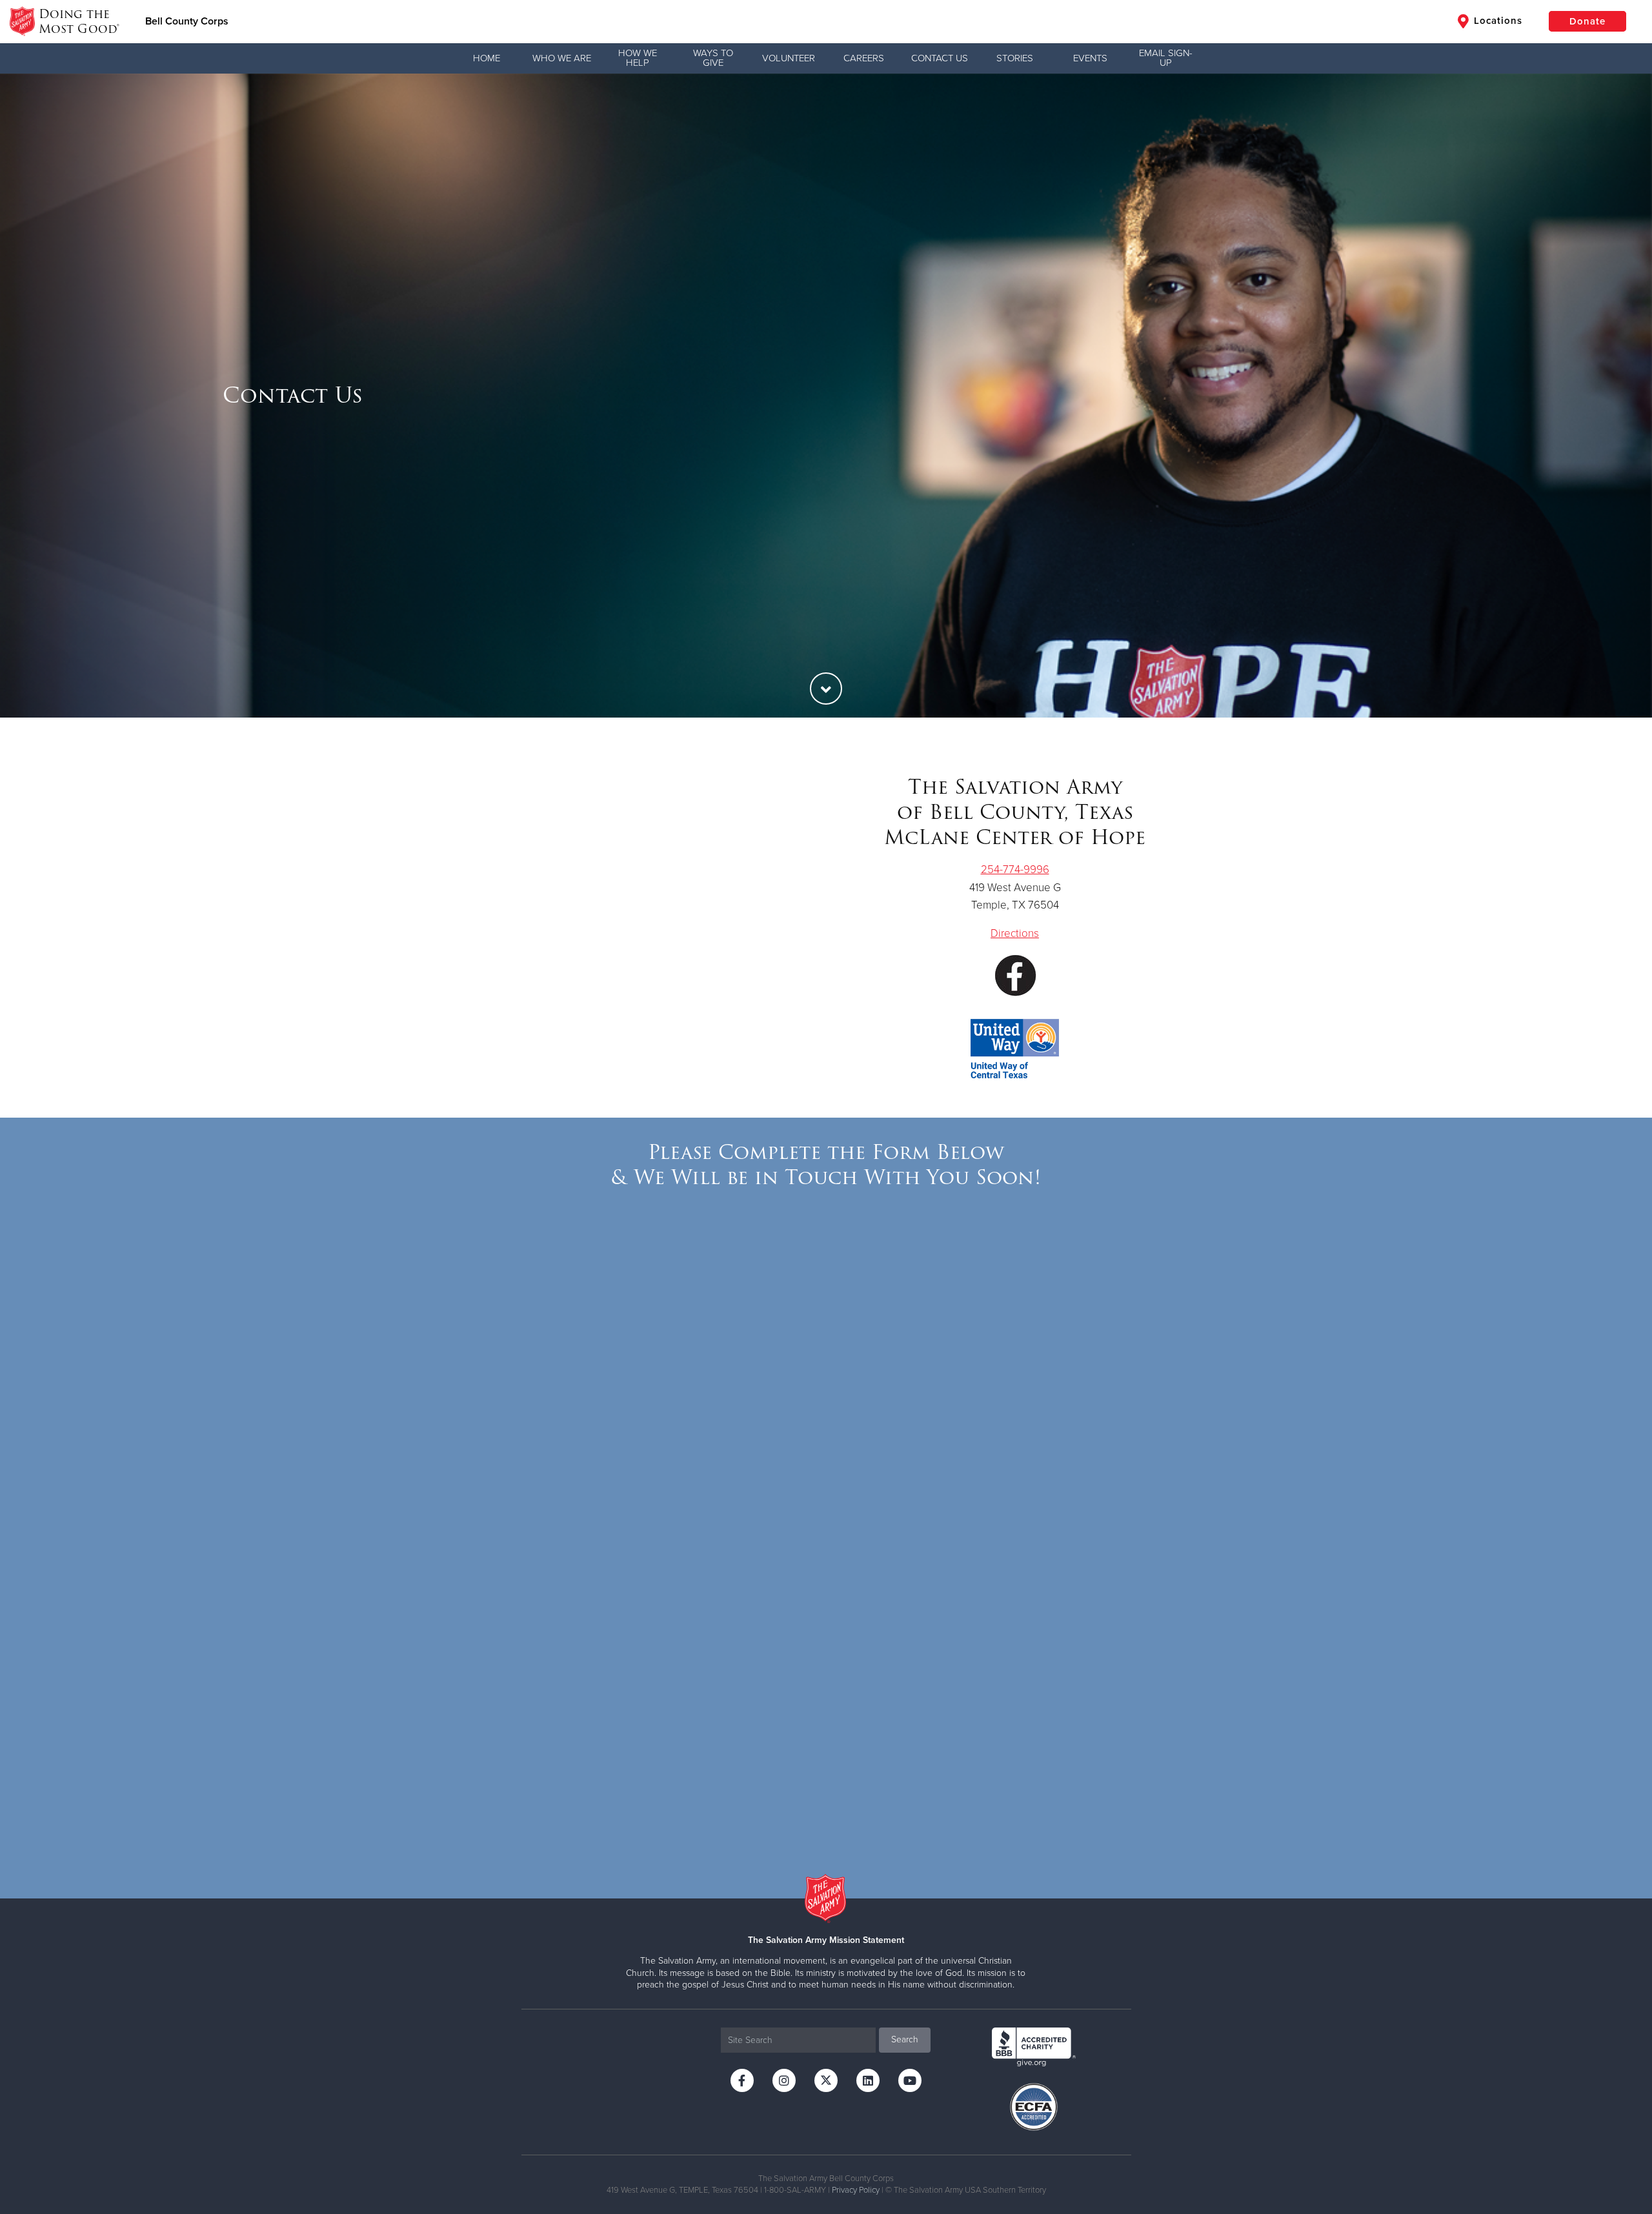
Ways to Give (713, 58)
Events (1090, 58)
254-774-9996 (1015, 870)
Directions (1015, 933)
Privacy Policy (856, 2190)
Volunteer (789, 58)
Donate (1587, 21)
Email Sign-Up (1166, 58)
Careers (864, 58)
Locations (1496, 21)
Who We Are (562, 58)
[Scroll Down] (826, 689)
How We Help (638, 58)
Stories (1015, 58)
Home (487, 58)
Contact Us (940, 58)
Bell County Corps (187, 21)
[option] (826, 396)
